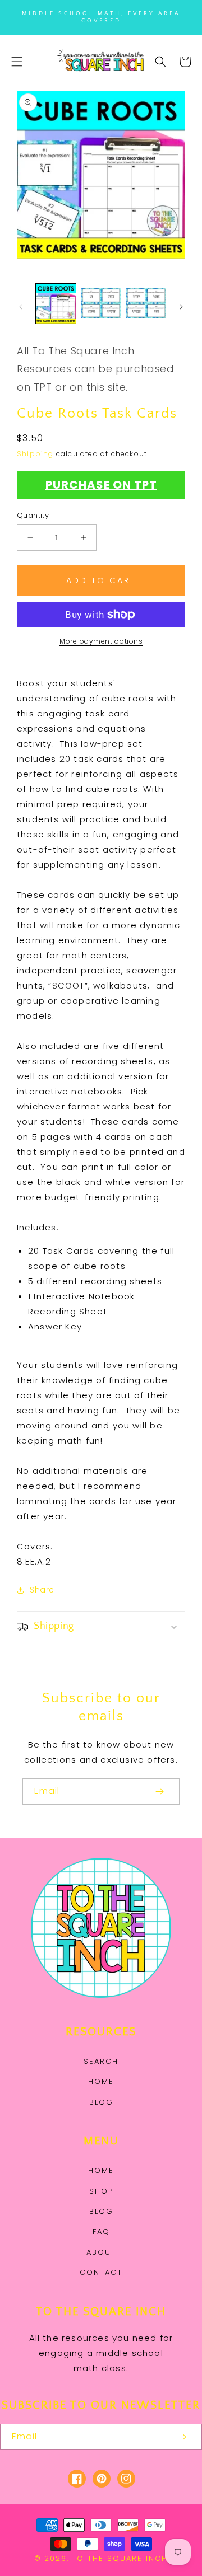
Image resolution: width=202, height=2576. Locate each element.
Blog (101, 2102)
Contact (101, 2272)
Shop (101, 2191)
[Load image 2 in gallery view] (101, 304)
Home (101, 2081)
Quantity (33, 515)
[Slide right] (181, 307)
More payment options (101, 641)
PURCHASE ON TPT (101, 485)
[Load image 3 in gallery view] (146, 304)
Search (101, 2061)
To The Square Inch (120, 2558)
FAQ (101, 2231)
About (101, 2252)
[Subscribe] (159, 1792)
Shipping (35, 454)
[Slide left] (21, 307)
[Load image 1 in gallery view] (56, 304)
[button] (17, 62)
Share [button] (42, 1590)
